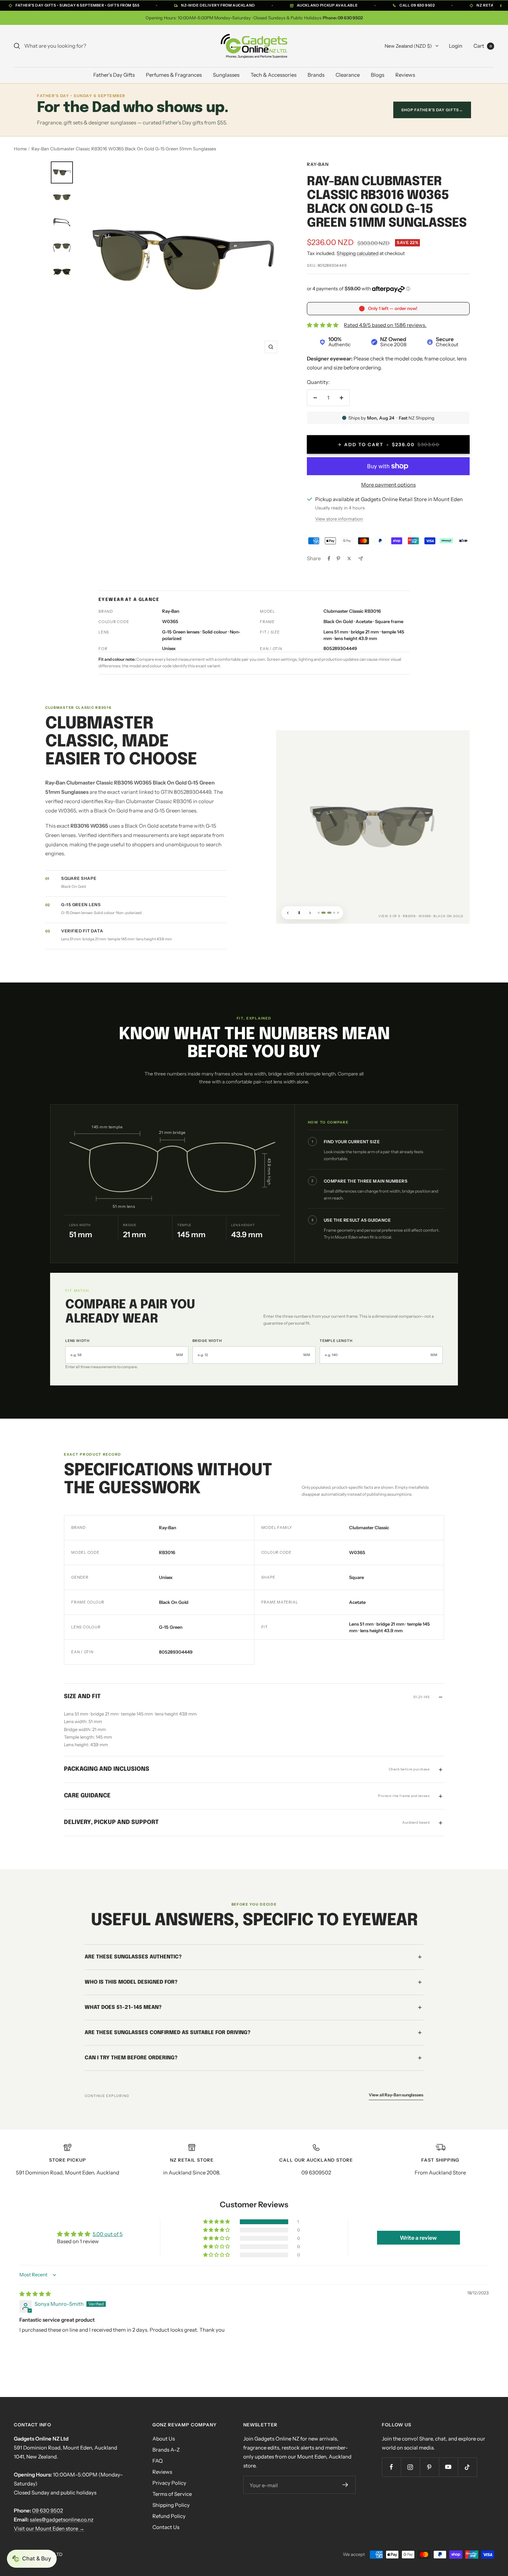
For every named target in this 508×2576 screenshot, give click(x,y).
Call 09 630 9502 (417, 5)
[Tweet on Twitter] (349, 558)
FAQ (158, 2461)
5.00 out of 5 (108, 2234)
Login (456, 46)
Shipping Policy (171, 2505)
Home (20, 149)
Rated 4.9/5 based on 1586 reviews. (385, 325)
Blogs (378, 75)
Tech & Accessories (274, 75)
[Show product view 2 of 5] (322, 913)
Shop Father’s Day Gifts (432, 110)
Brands (316, 75)
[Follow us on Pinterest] (429, 2467)
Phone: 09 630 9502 (343, 18)
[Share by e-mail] (361, 559)
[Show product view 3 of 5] (328, 913)
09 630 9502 (48, 2511)
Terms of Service (172, 2494)
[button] (217, 2222)
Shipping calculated (358, 253)
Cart (483, 46)
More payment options (388, 485)
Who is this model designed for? (131, 1982)
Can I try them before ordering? (131, 2058)
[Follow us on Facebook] (391, 2467)
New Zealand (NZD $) (408, 46)
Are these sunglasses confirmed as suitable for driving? (168, 2032)
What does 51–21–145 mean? (123, 2007)
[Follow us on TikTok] (467, 2467)
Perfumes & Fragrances (174, 75)
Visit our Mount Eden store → (49, 2528)
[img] (35, 2294)
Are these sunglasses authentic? (133, 1957)
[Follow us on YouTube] (448, 2467)
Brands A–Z (166, 2450)
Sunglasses (226, 75)
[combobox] (76, 46)
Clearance (348, 75)
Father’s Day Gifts (114, 75)
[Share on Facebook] (329, 558)
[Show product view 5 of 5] (338, 913)
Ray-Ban (318, 164)
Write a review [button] (418, 2238)
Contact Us (166, 2527)
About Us (164, 2439)
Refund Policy (169, 2516)
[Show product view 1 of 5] (319, 913)
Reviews (405, 75)
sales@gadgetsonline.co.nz (62, 2519)
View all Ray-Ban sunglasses (396, 2094)
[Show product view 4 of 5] (334, 913)
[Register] (346, 2485)
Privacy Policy (169, 2483)
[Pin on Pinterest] (338, 558)
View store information (339, 519)
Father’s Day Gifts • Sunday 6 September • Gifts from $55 (77, 5)
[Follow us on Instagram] (410, 2467)
